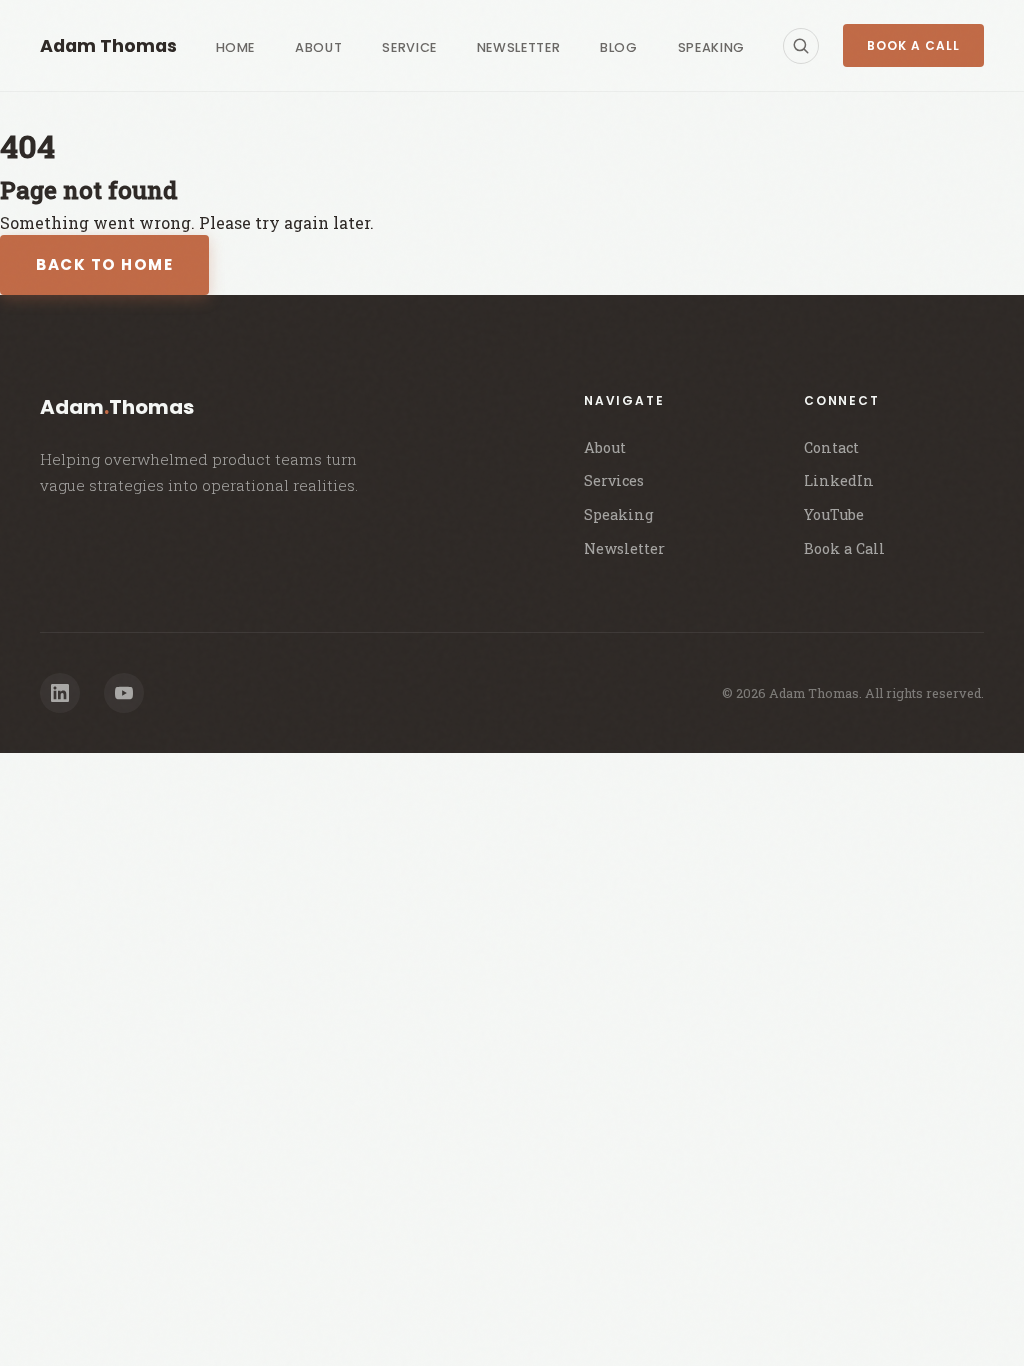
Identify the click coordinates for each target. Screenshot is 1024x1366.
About (318, 47)
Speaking (711, 47)
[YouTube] (124, 693)
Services (614, 480)
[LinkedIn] (60, 693)
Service (409, 47)
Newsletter (518, 47)
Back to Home (104, 264)
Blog (619, 47)
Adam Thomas (108, 46)
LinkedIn (839, 480)
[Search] (801, 46)
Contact (831, 447)
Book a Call (913, 45)
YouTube (834, 514)
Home (236, 47)
